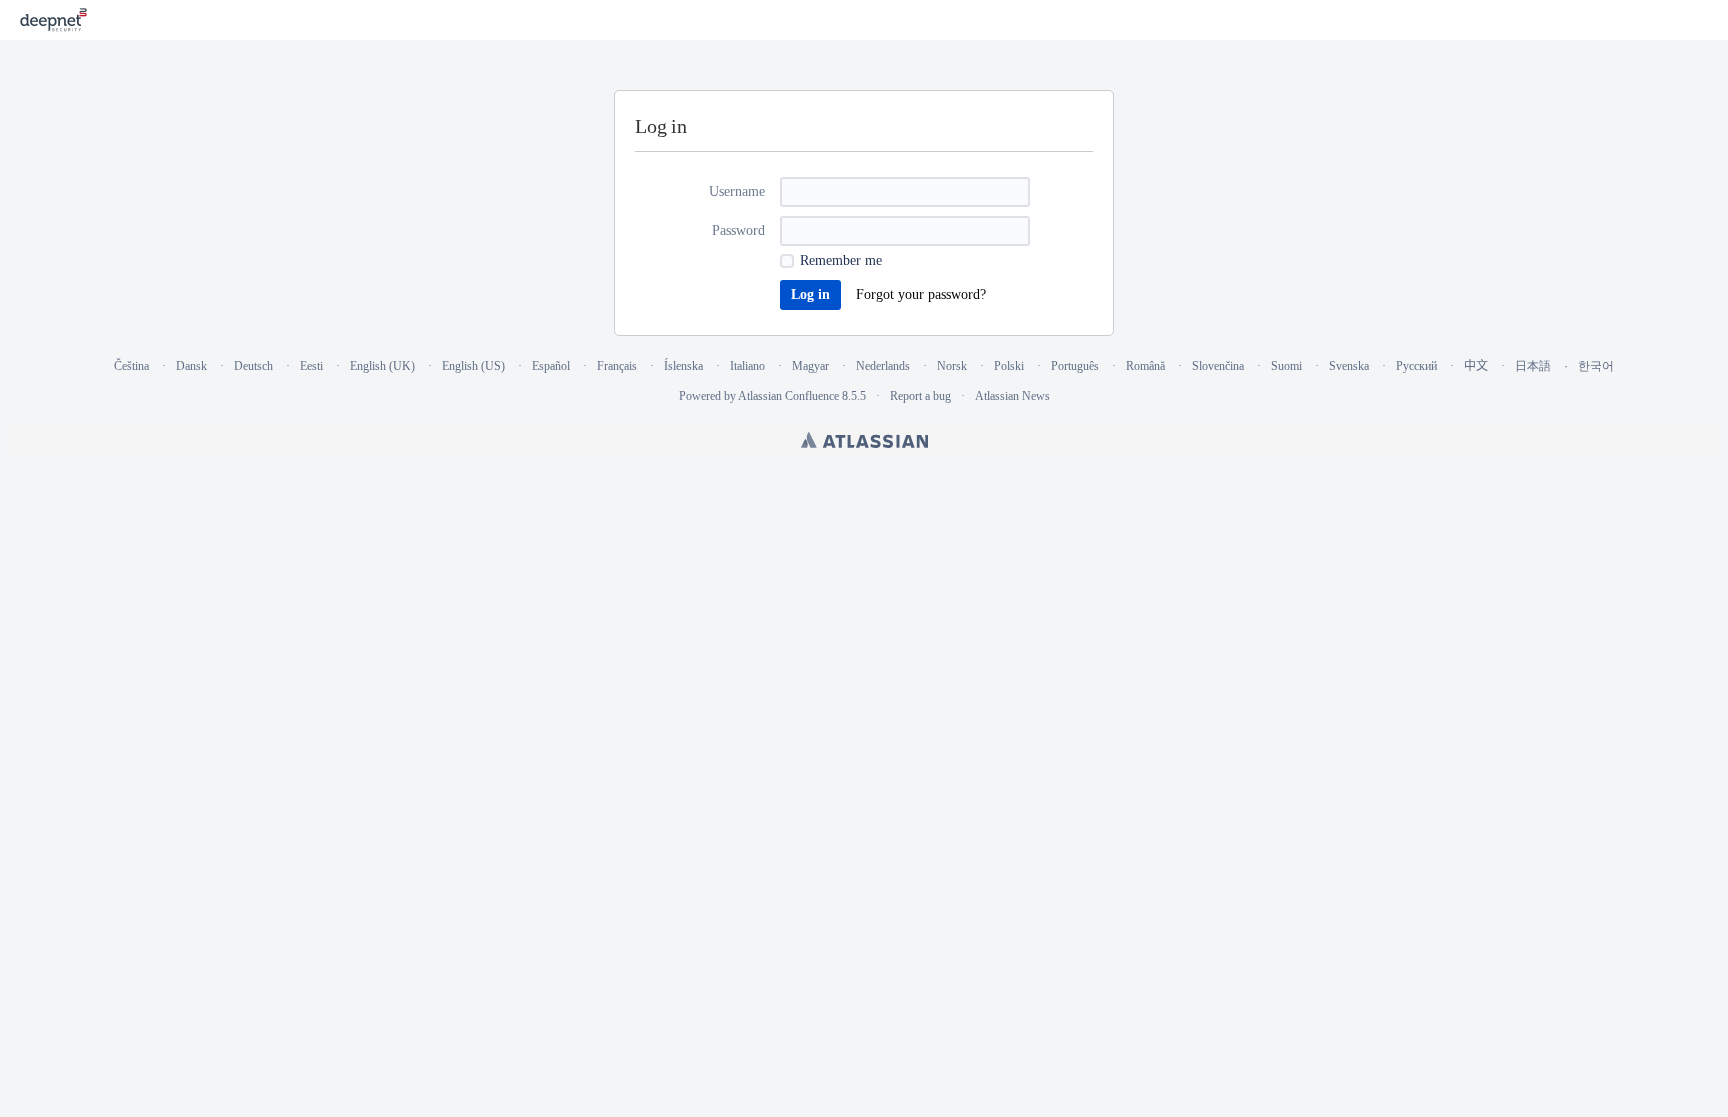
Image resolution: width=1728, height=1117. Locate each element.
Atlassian (864, 440)
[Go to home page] (53, 20)
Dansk (191, 366)
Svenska (1349, 366)
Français (617, 366)
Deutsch (253, 366)
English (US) (473, 366)
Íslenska (683, 366)
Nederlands (883, 366)
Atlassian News (1012, 396)
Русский (1416, 366)
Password (738, 230)
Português (1075, 366)
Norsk (952, 366)
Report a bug (920, 396)
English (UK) (382, 366)
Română (1145, 366)
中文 (1476, 366)
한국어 (1596, 366)
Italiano (747, 366)
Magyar (810, 366)
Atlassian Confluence (788, 396)
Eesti (311, 366)
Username (737, 191)
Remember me (841, 260)
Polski (1009, 366)
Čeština (131, 366)
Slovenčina (1218, 366)
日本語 (1533, 366)
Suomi (1286, 366)
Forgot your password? (921, 294)
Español (551, 366)
